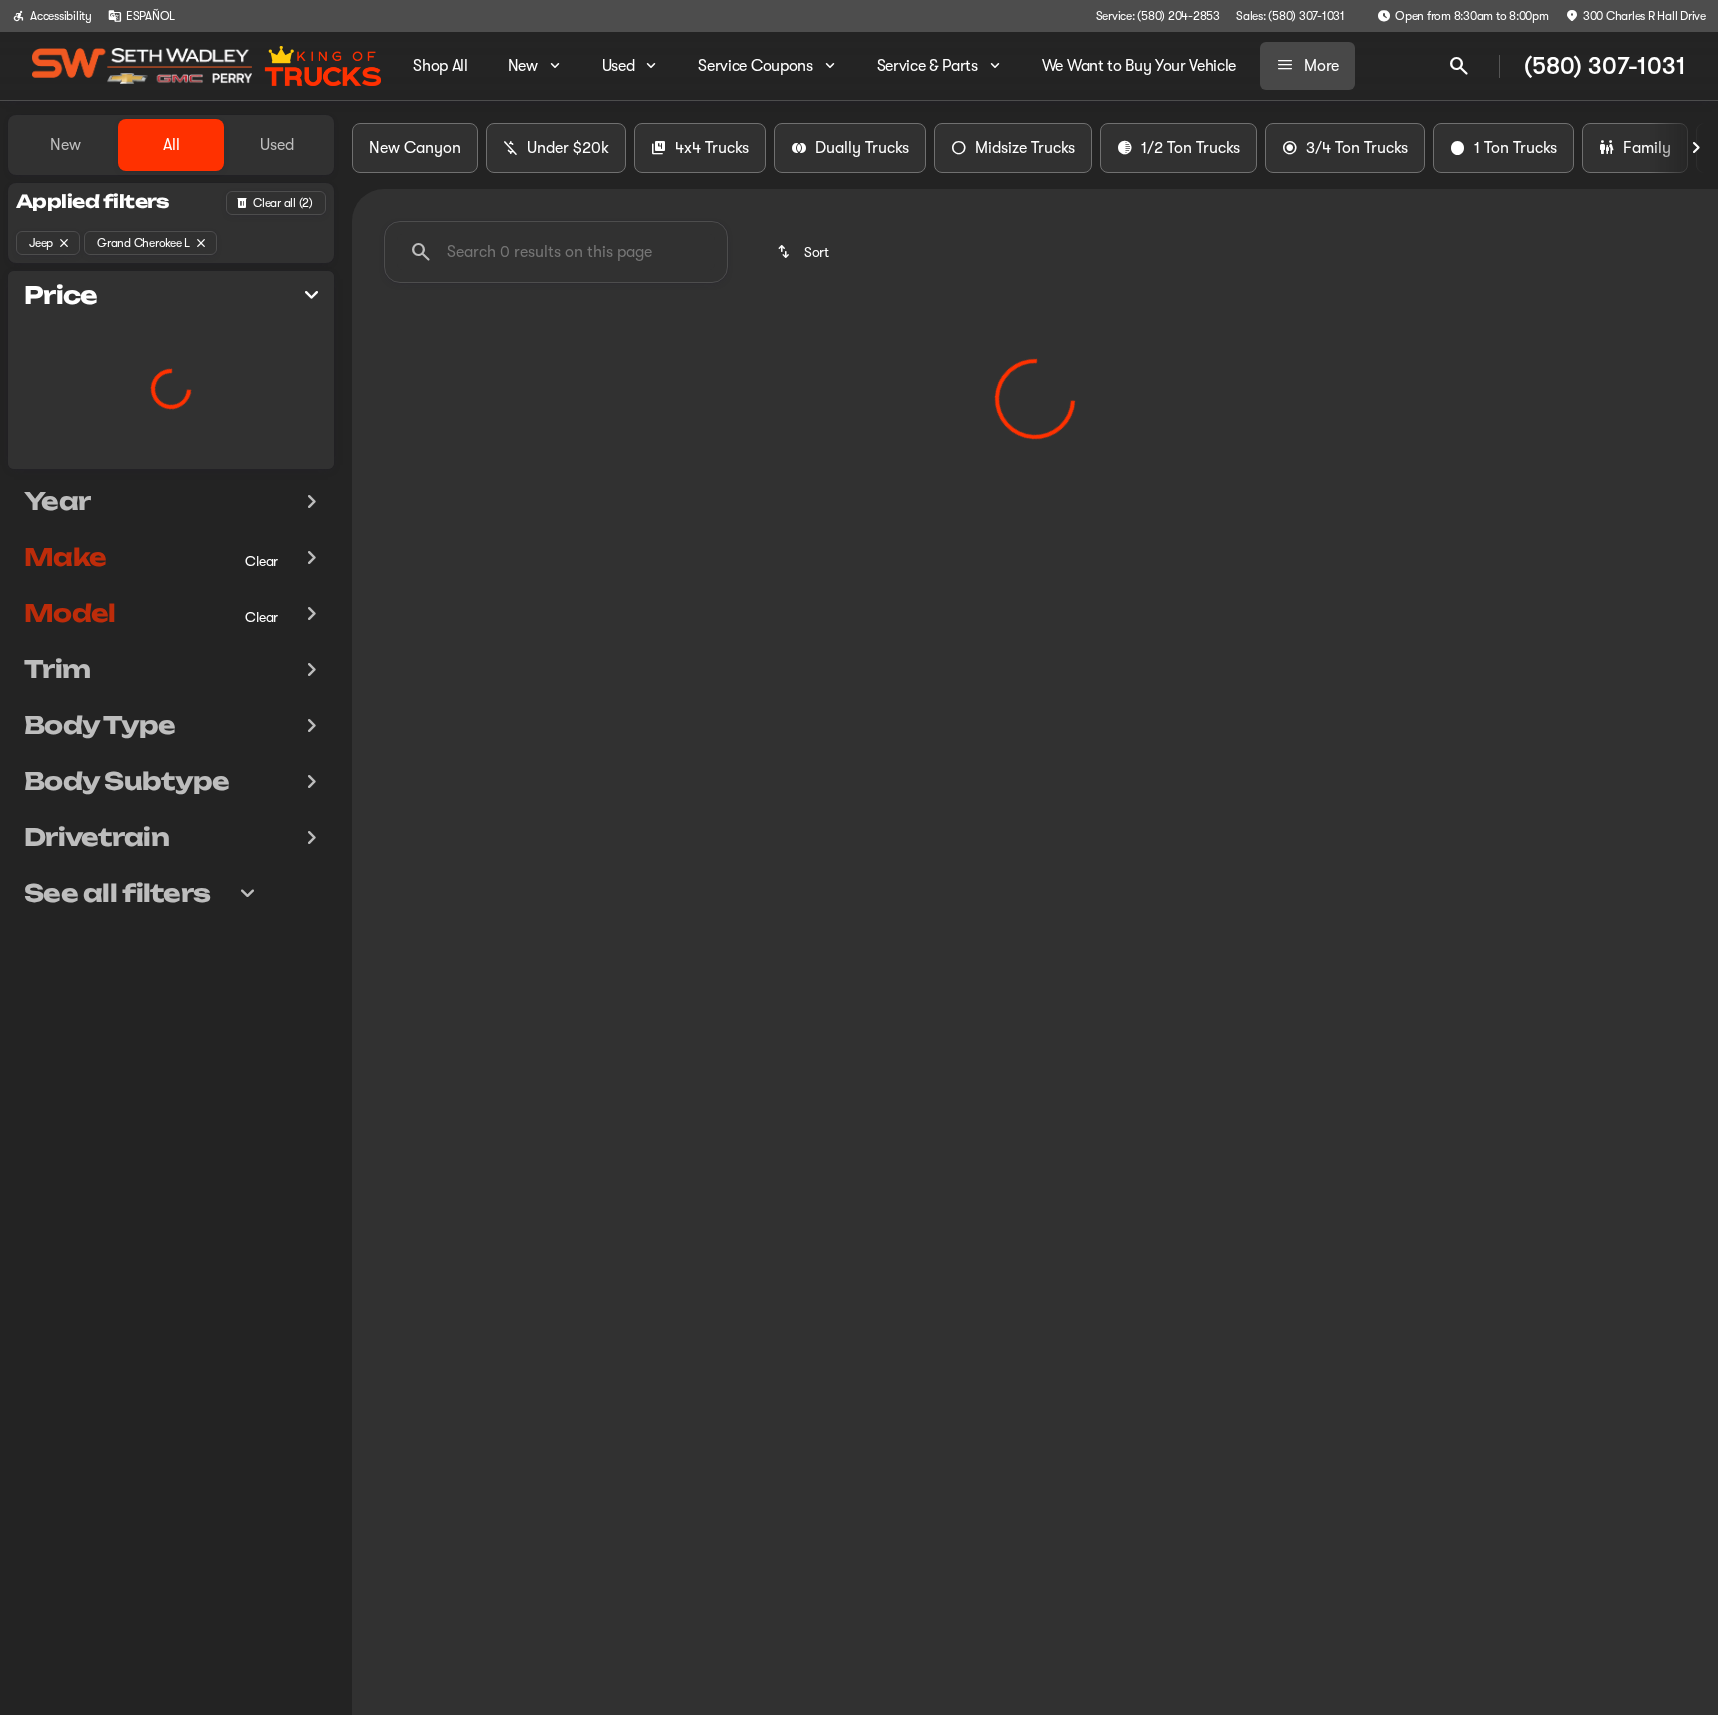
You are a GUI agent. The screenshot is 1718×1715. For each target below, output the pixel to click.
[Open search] (1459, 66)
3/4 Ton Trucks (1357, 148)
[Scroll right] (1696, 148)
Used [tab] (277, 145)
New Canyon (415, 148)
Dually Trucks (862, 148)
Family (1647, 148)
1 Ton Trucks (1515, 148)
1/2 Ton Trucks (1190, 148)
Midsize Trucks (1025, 148)
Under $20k (568, 148)
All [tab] (171, 145)
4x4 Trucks (712, 148)
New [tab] (65, 145)
